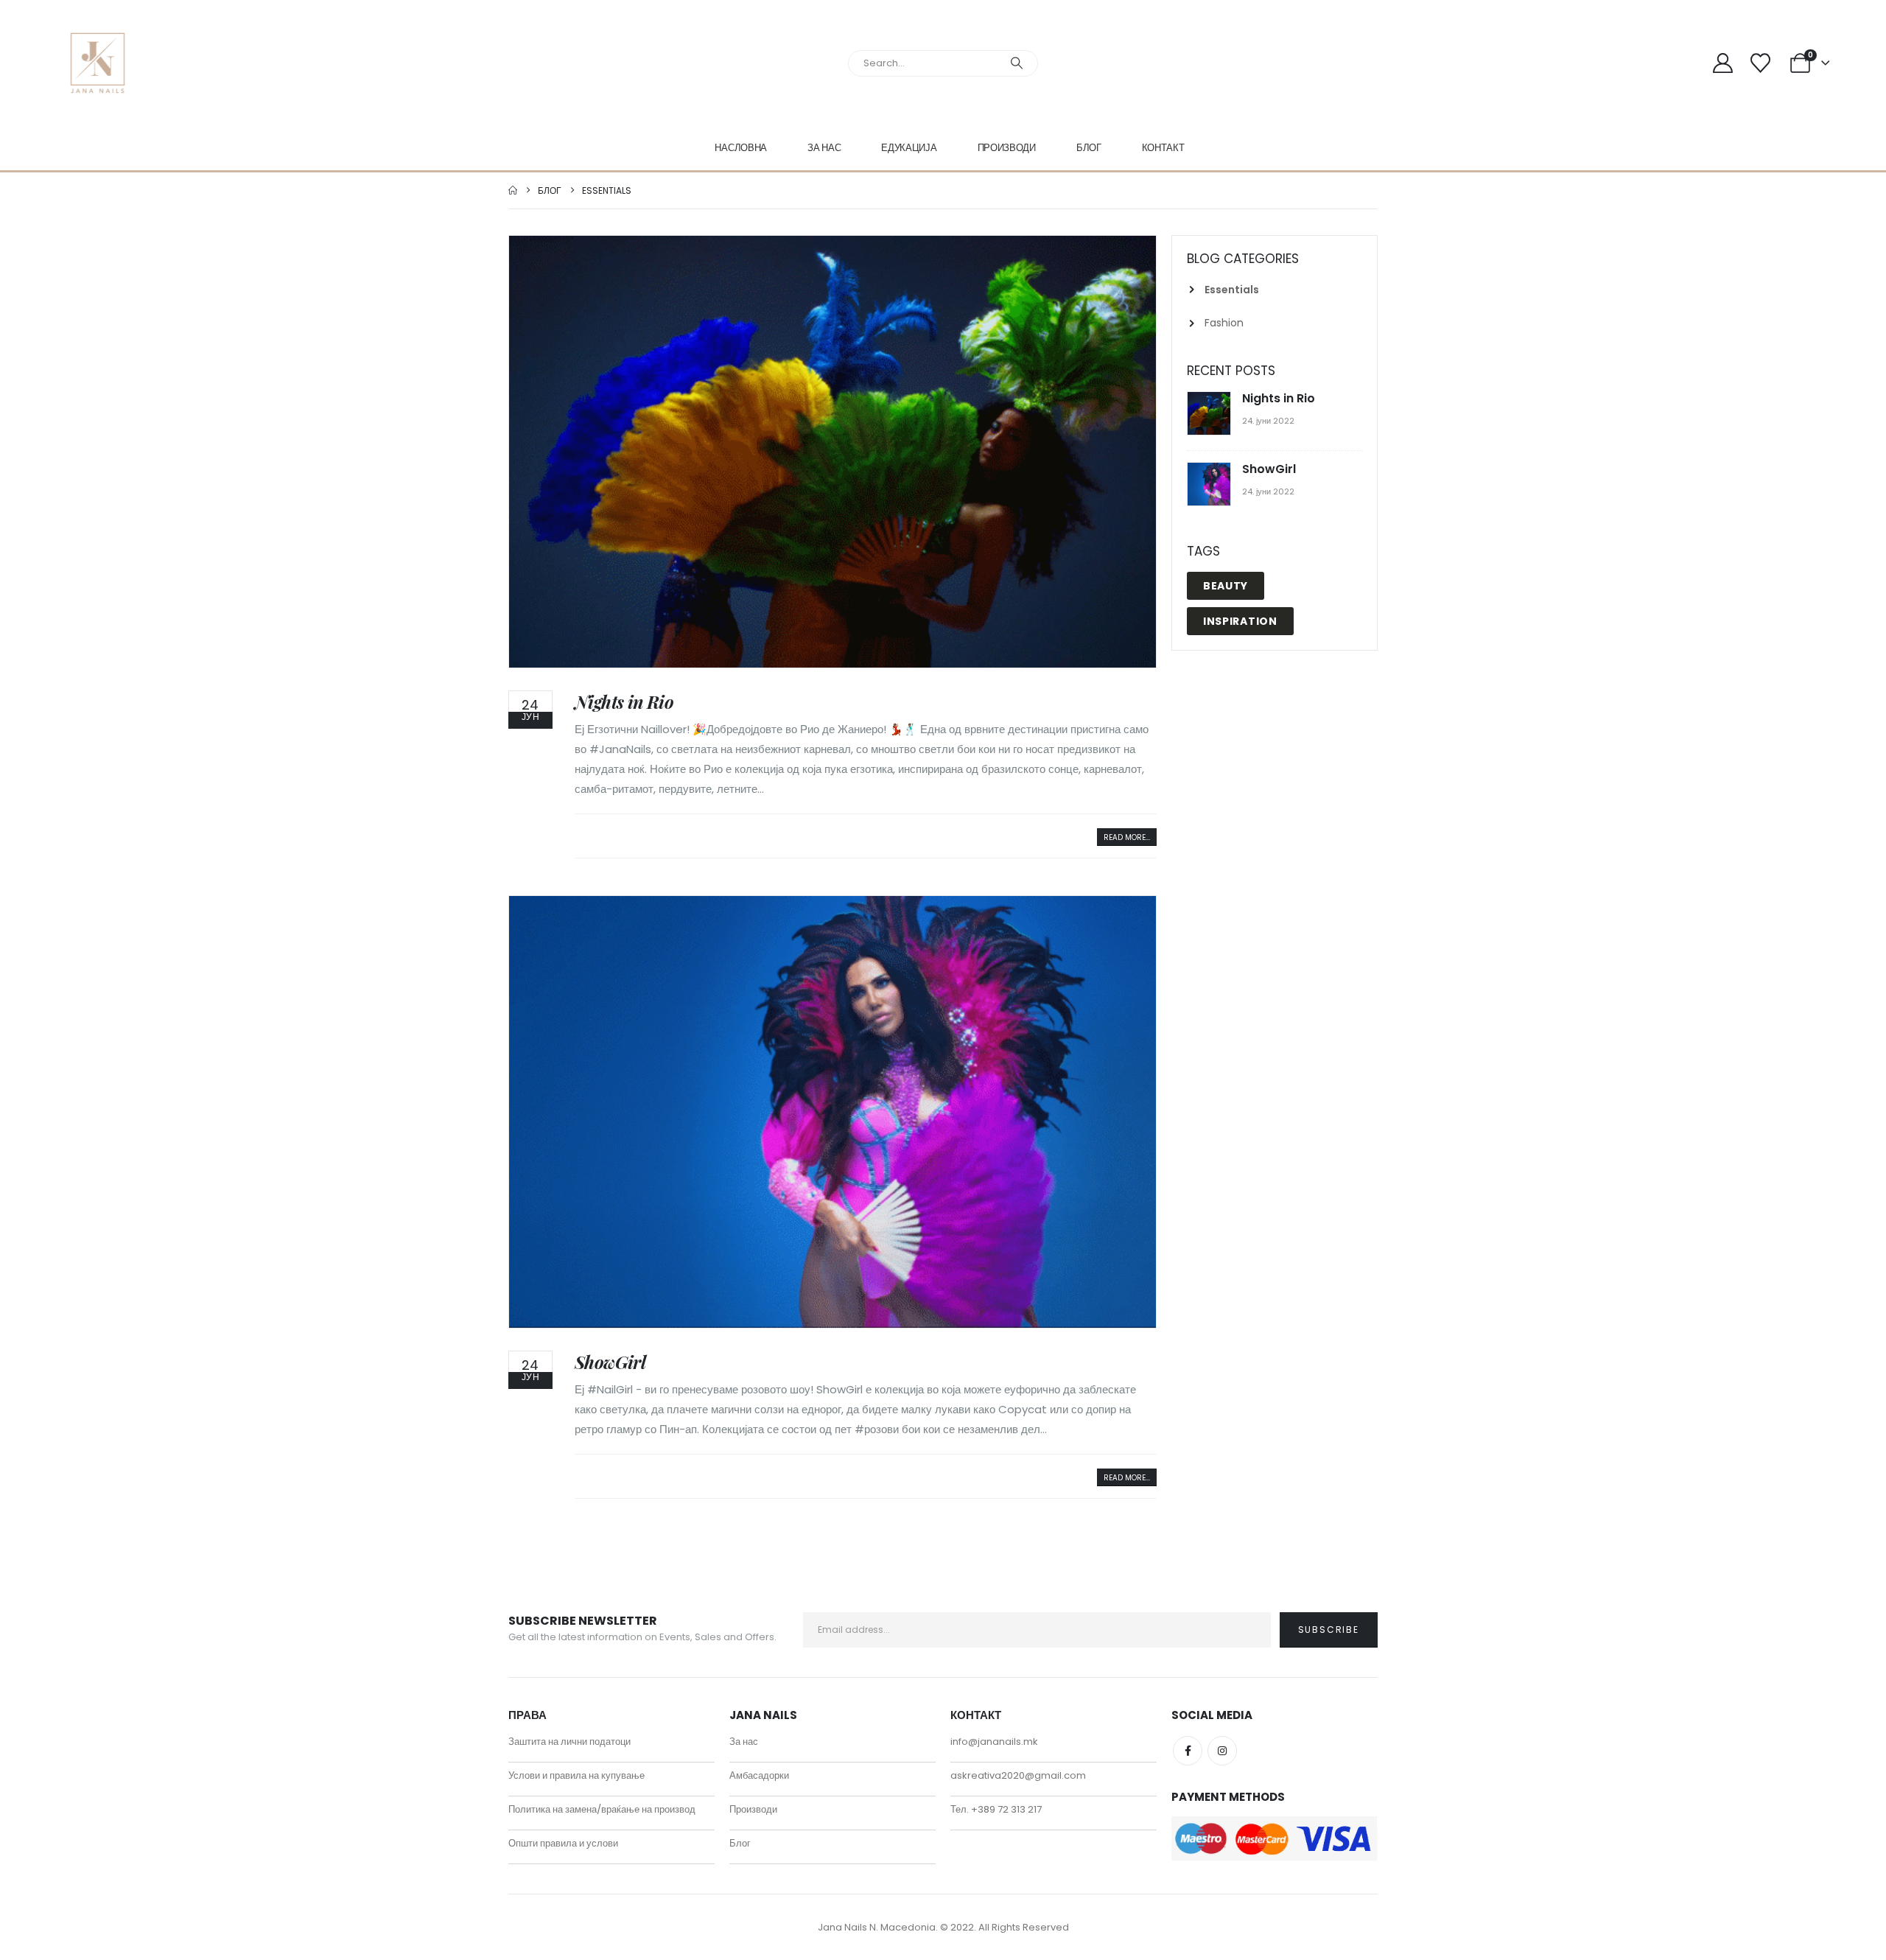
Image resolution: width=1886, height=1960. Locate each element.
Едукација (909, 148)
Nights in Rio (624, 701)
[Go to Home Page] (513, 190)
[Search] (1017, 63)
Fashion (1224, 323)
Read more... (1127, 837)
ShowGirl (610, 1362)
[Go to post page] (1211, 414)
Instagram (1222, 1751)
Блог (1089, 148)
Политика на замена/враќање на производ (602, 1809)
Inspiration (1240, 621)
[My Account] (1723, 63)
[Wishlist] (1760, 63)
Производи (1007, 148)
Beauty (1226, 586)
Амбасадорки (759, 1775)
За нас (824, 148)
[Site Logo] (98, 63)
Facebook (1188, 1751)
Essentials (1232, 290)
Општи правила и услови (563, 1843)
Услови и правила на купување (576, 1775)
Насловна (741, 148)
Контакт (1163, 148)
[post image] (832, 452)
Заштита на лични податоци (569, 1742)
